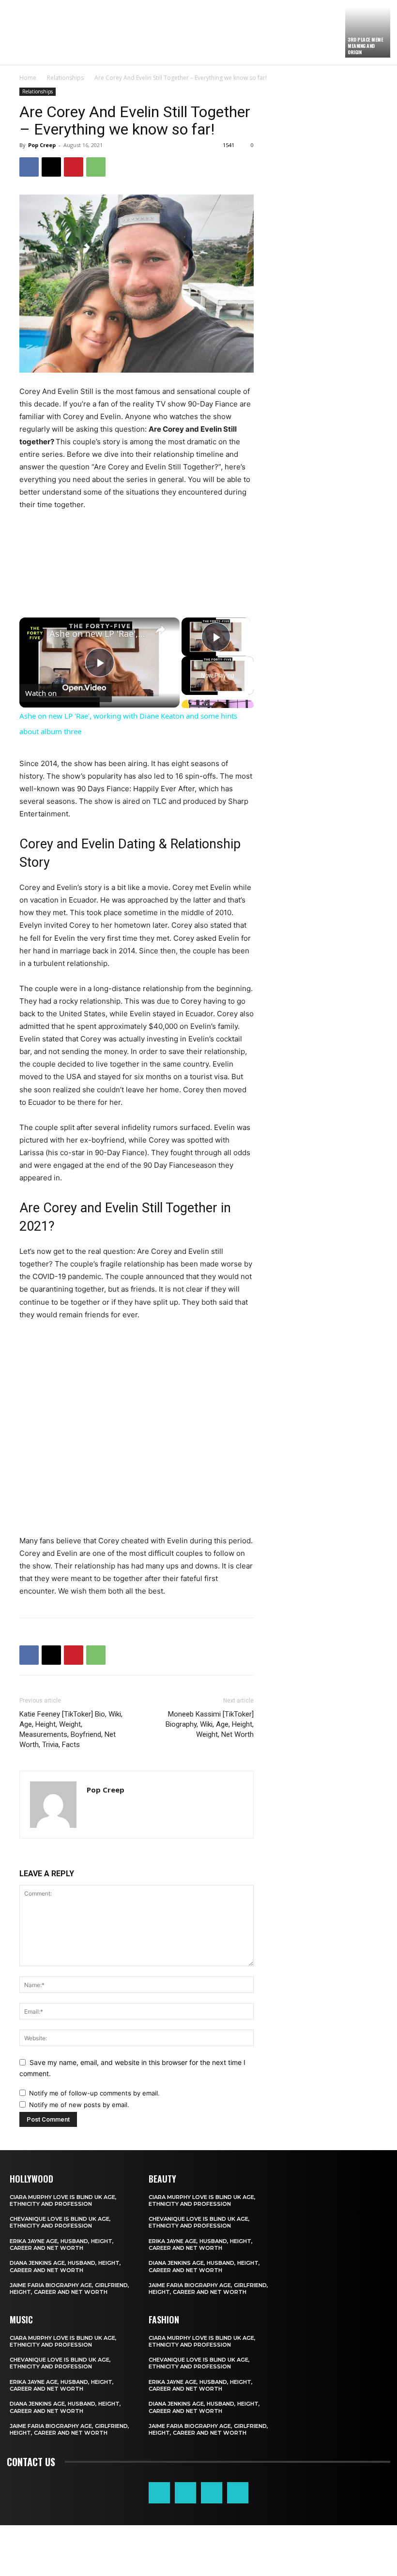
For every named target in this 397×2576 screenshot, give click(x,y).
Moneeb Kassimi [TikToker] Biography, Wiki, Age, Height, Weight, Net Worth (210, 1724)
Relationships (65, 78)
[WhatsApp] (96, 167)
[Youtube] (238, 2493)
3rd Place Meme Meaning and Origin (365, 46)
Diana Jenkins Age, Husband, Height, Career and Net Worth (65, 2266)
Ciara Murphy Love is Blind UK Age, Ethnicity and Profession (63, 2200)
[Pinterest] (74, 167)
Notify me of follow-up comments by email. (94, 2093)
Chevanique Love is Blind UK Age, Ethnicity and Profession (60, 2222)
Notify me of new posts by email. (79, 2105)
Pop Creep (42, 145)
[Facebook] (29, 167)
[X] (51, 167)
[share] (160, 630)
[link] (35, 633)
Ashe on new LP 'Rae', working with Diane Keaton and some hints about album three (98, 633)
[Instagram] (185, 2493)
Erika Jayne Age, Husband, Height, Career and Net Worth (62, 2245)
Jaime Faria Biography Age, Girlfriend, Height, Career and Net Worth (69, 2289)
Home (28, 78)
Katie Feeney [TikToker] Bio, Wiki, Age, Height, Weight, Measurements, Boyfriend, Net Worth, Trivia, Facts (71, 1729)
